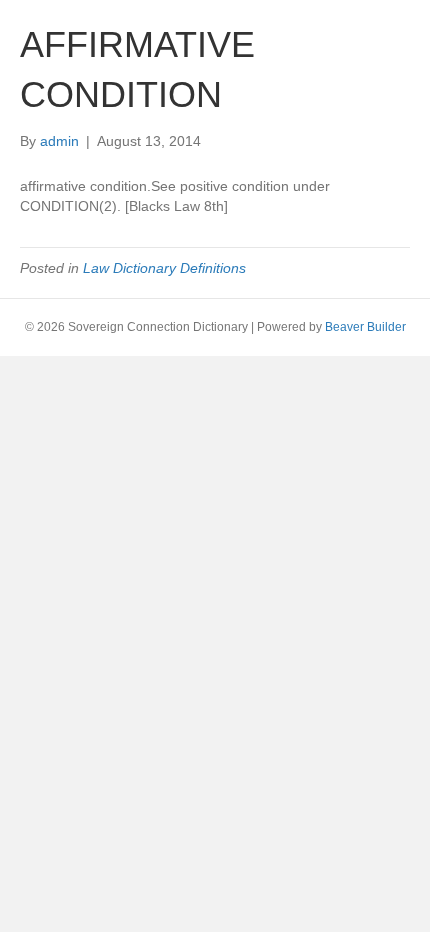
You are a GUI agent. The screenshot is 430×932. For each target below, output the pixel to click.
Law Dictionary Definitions (164, 268)
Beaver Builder (365, 327)
